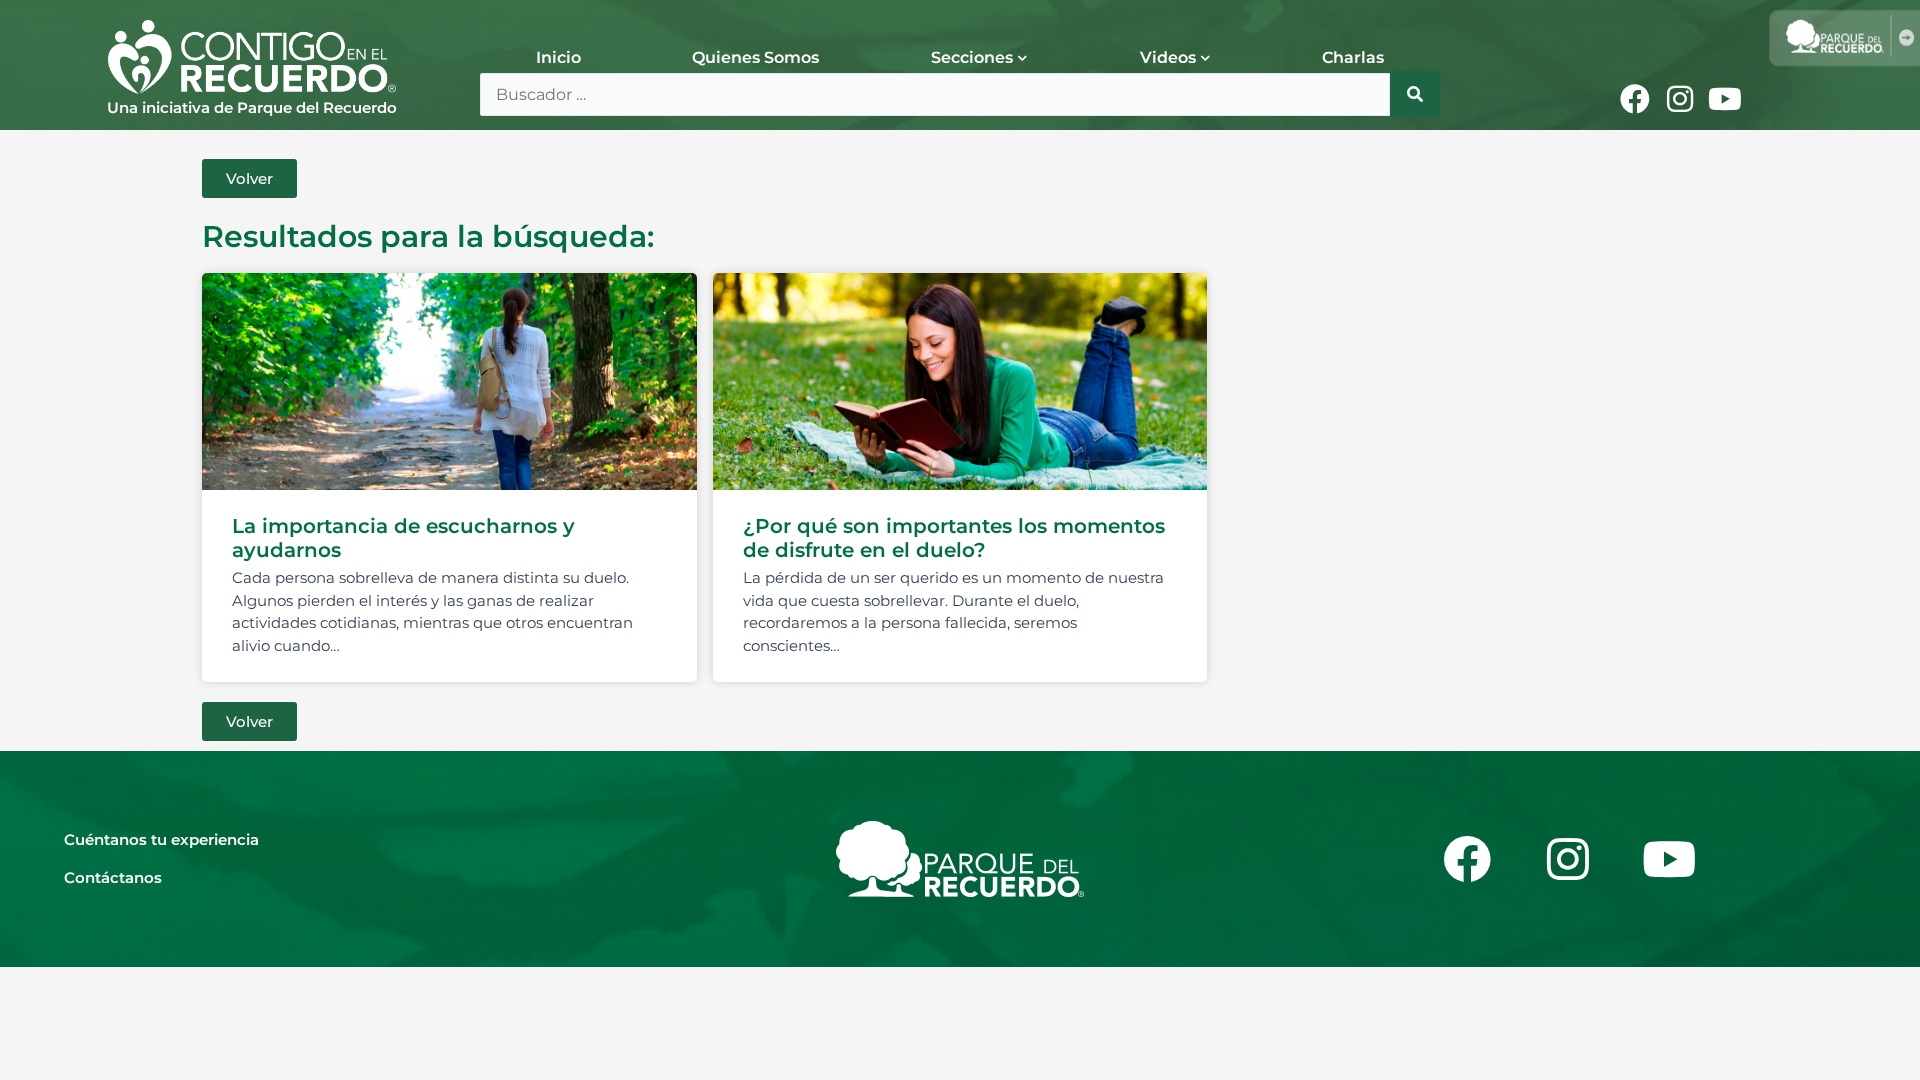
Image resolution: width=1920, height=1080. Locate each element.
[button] (249, 178)
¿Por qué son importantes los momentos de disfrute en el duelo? (954, 538)
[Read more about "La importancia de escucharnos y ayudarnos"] (449, 381)
